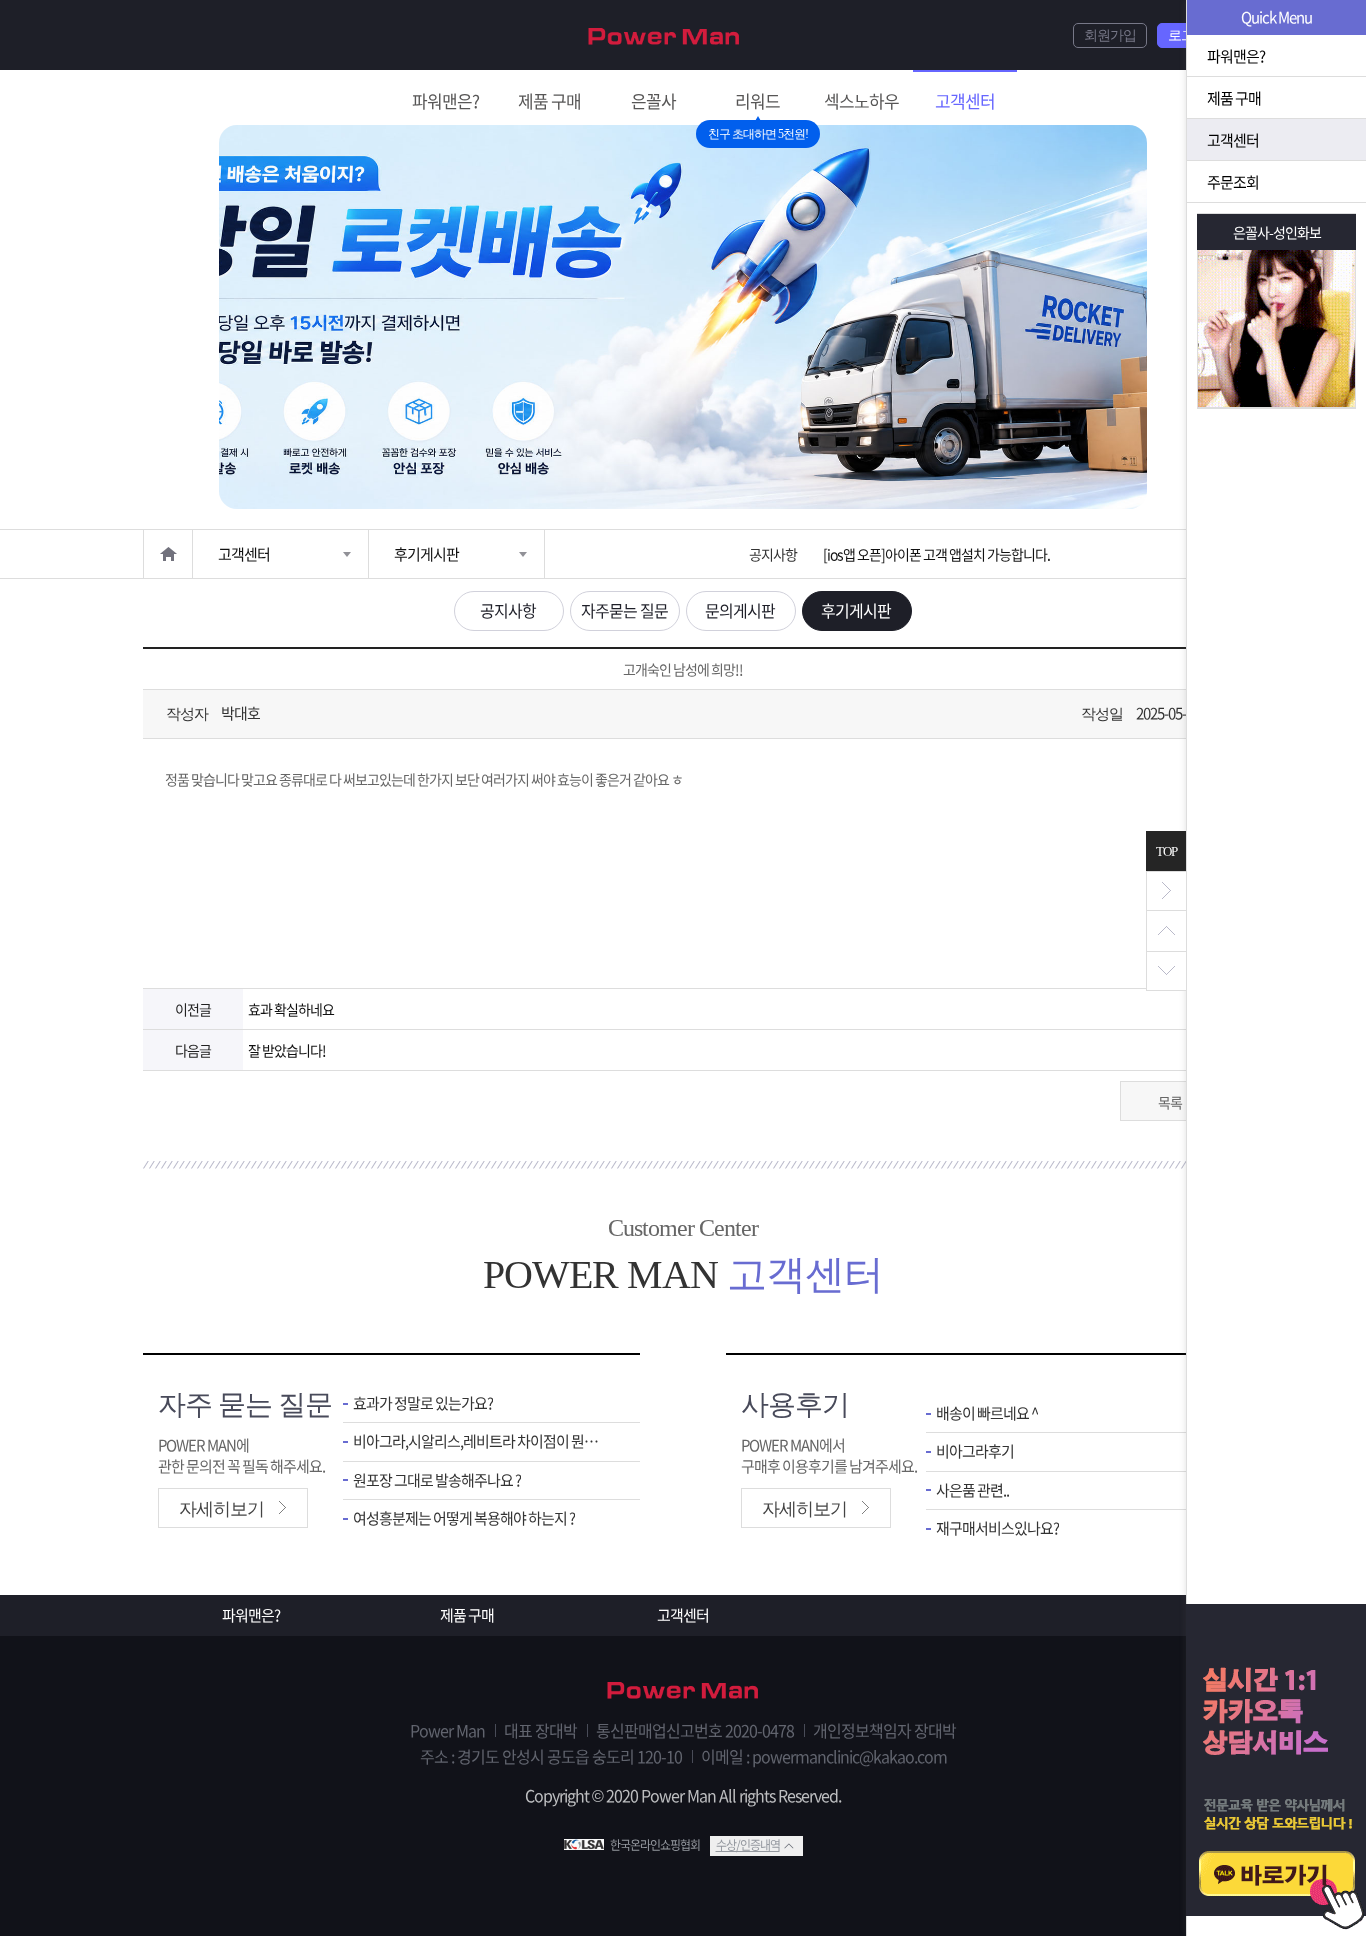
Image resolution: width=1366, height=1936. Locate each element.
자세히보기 (221, 1509)
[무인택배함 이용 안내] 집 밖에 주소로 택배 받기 (948, 554)
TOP (1166, 851)
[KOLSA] (587, 1845)
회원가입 (1110, 35)
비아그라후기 (975, 1451)
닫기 (1166, 891)
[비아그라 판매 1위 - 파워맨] (664, 34)
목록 (1170, 1102)
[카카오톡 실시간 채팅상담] (1276, 1770)
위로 (1166, 931)
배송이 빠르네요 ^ (987, 1413)
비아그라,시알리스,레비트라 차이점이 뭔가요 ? (481, 1441)
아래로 (1166, 971)
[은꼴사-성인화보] (1276, 328)
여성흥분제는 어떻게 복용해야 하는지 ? (464, 1518)
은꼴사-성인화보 (1277, 232)
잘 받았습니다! (287, 1050)
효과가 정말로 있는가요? (423, 1403)
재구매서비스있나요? (997, 1528)
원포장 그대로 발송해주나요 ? (437, 1480)
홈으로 (168, 554)
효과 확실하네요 (291, 1009)
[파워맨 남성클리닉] (683, 1692)
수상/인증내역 (748, 1845)
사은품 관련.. (972, 1490)
